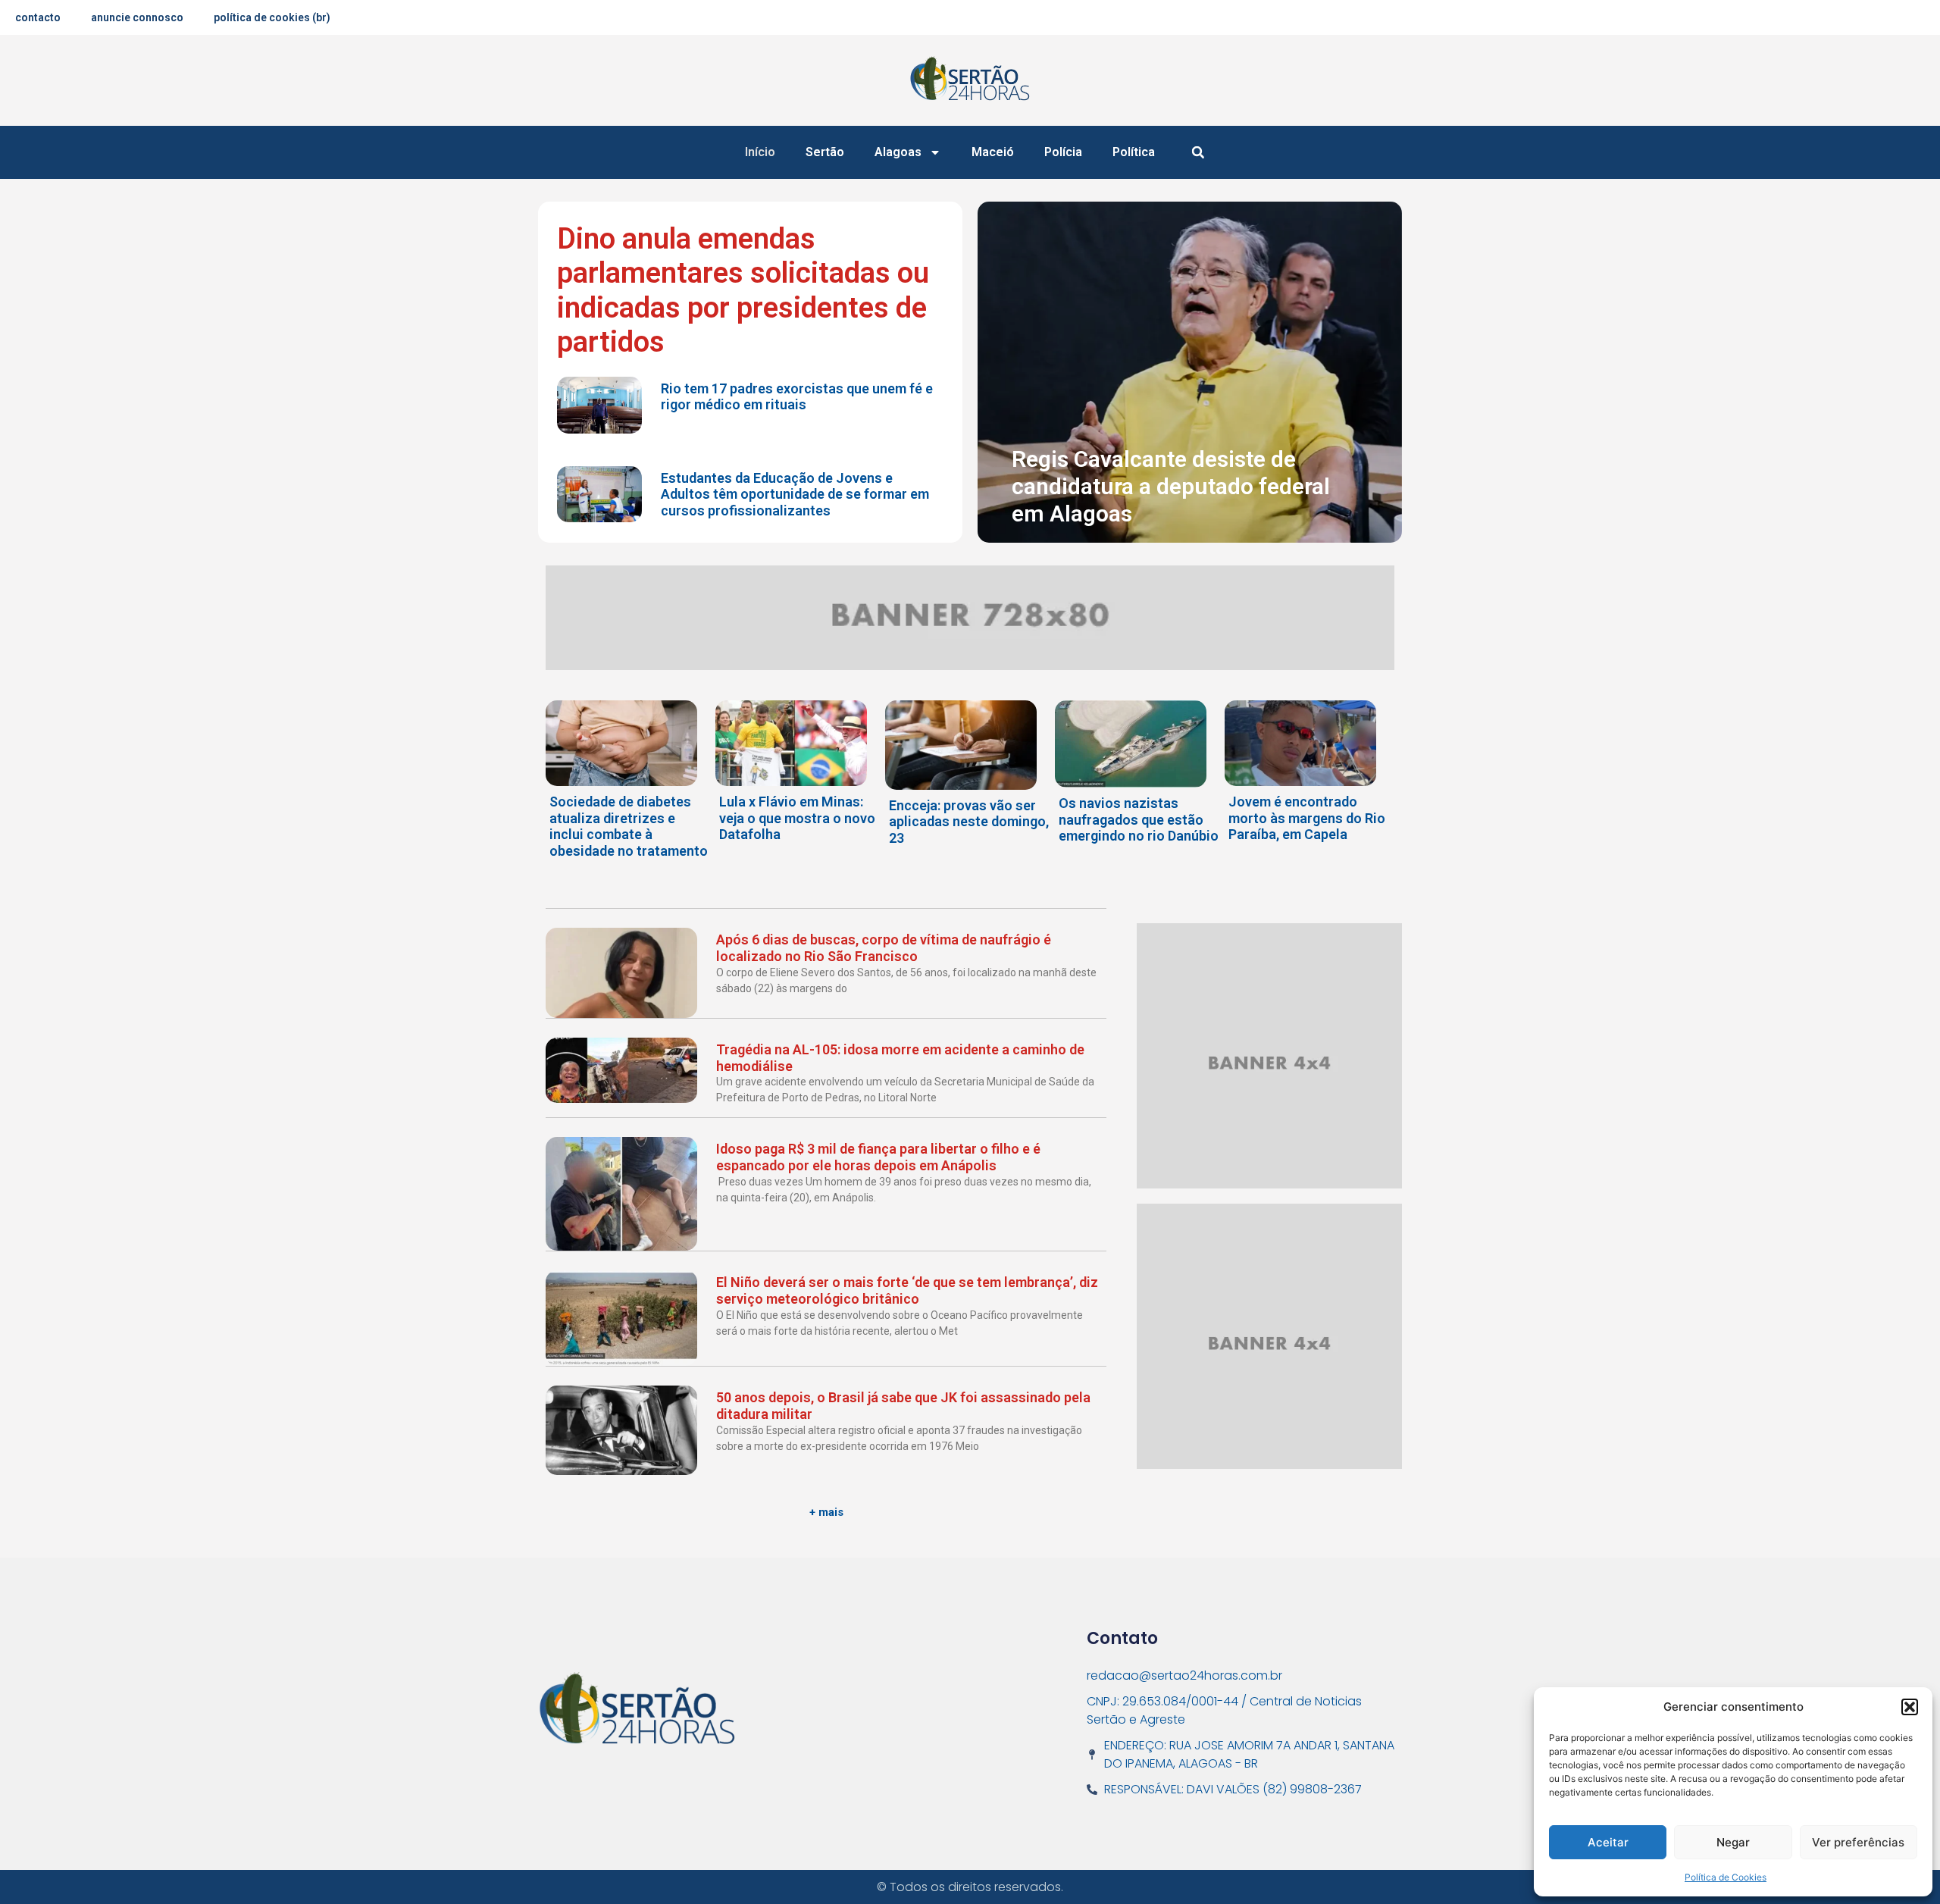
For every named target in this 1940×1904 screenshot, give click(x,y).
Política (1134, 152)
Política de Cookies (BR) (272, 17)
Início (760, 152)
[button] (1910, 1707)
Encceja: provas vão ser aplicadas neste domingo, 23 (969, 822)
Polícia (1063, 152)
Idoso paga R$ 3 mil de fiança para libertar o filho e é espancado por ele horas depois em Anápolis (878, 1157)
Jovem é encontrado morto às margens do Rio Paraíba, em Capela (1307, 818)
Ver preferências (1858, 1842)
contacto (38, 17)
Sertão (825, 152)
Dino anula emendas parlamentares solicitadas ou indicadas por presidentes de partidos (743, 291)
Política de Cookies (1726, 1877)
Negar (1733, 1842)
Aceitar (1608, 1842)
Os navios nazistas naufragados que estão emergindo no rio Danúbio (1139, 819)
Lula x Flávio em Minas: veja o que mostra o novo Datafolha (797, 818)
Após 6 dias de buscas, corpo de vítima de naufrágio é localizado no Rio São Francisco (884, 948)
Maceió (993, 152)
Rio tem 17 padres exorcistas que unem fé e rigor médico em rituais (797, 397)
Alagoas (898, 152)
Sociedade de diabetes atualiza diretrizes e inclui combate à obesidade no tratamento (629, 826)
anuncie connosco (137, 17)
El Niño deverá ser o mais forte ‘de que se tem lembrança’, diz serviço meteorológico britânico (907, 1290)
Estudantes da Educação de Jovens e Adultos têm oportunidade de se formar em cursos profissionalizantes (795, 494)
